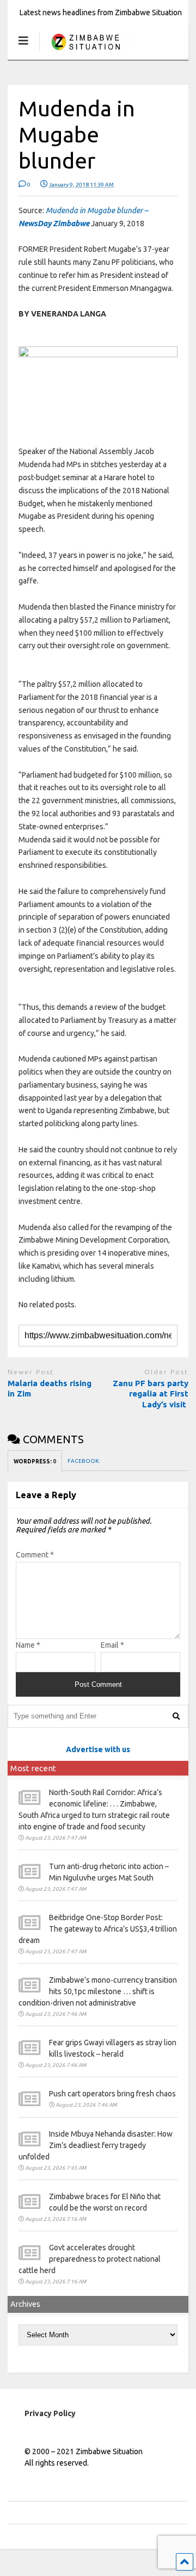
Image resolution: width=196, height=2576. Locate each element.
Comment (35, 1555)
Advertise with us (98, 1749)
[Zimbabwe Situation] (85, 51)
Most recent (33, 1768)
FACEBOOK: (84, 1461)
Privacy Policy (50, 2413)
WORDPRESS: (35, 1461)
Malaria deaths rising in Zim (50, 1389)
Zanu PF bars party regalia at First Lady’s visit (151, 1394)
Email (112, 1645)
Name (28, 1645)
